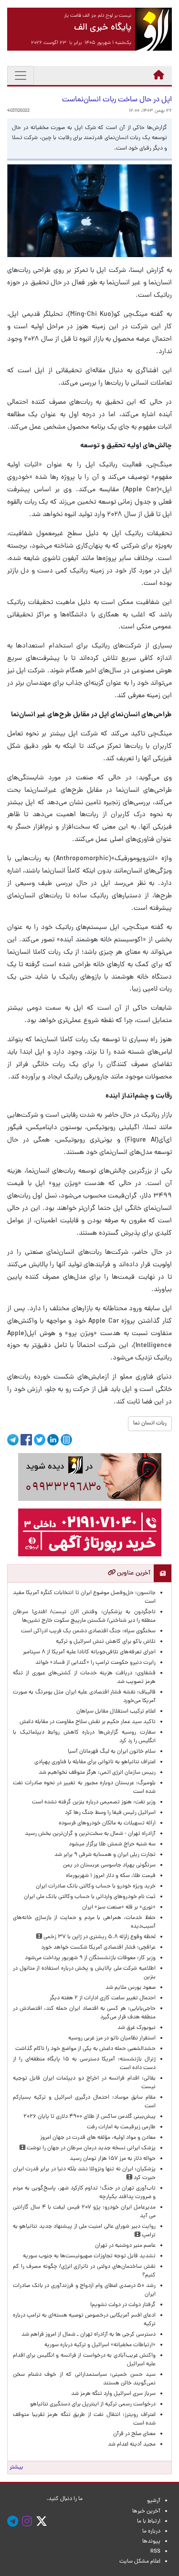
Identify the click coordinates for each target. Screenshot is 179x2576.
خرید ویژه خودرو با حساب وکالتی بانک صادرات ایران (96, 1886)
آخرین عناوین (133, 1573)
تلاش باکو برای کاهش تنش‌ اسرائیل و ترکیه (106, 1642)
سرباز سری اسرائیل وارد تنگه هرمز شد (113, 2394)
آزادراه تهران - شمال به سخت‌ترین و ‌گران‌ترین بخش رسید (90, 1834)
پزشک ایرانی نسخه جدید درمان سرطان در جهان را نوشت (90, 2148)
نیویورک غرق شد (137, 2028)
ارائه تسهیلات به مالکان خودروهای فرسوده (107, 1823)
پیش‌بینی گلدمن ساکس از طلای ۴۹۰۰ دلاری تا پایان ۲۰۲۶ (89, 2117)
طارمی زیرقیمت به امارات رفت (121, 2127)
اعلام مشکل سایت (140, 2562)
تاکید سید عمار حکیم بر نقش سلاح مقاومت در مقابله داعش (88, 1722)
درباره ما (151, 2532)
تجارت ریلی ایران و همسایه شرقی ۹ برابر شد (105, 1855)
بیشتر (16, 2468)
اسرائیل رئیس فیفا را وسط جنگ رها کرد (110, 1813)
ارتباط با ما (149, 2522)
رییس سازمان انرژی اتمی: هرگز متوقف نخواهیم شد (97, 1773)
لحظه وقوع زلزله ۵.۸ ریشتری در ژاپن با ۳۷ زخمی (99, 1937)
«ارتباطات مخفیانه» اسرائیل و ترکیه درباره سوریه (100, 2345)
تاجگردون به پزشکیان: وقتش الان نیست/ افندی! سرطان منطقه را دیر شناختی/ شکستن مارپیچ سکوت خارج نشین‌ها (84, 1617)
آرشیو (154, 2501)
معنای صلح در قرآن (134, 2434)
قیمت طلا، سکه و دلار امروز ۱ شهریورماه (111, 1876)
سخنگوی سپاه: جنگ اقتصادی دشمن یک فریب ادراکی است (88, 1631)
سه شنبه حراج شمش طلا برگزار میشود (112, 1844)
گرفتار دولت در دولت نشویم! (123, 2305)
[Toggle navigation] (21, 75)
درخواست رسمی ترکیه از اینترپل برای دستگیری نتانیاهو (93, 2404)
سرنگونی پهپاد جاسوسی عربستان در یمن (109, 1865)
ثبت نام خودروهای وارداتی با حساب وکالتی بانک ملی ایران (90, 1897)
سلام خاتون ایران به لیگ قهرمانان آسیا (112, 1752)
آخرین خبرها (146, 2511)
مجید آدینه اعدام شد (132, 2445)
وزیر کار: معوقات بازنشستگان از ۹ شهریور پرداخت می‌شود (90, 1958)
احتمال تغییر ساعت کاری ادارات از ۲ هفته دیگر (103, 1998)
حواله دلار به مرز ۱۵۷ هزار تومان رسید (113, 2159)
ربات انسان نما (150, 1423)
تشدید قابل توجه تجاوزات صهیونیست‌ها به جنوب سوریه (89, 2256)
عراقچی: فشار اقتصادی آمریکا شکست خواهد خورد (98, 1948)
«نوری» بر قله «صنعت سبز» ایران (119, 1908)
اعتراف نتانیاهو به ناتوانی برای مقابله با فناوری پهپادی (95, 1762)
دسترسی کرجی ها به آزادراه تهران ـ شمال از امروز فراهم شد (89, 2335)
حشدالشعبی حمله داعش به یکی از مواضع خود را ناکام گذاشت (85, 2049)
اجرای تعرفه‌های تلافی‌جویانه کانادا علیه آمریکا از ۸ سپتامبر (89, 1652)
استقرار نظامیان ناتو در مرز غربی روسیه (112, 2038)
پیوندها (151, 2542)
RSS (155, 2552)
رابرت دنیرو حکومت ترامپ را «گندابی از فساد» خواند (95, 1663)
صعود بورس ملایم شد (131, 1988)
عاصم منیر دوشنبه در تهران (125, 2246)
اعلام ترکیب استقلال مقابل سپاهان (116, 1712)
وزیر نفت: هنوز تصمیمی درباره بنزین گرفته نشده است (94, 1802)
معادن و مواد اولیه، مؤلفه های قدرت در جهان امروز (98, 2138)
